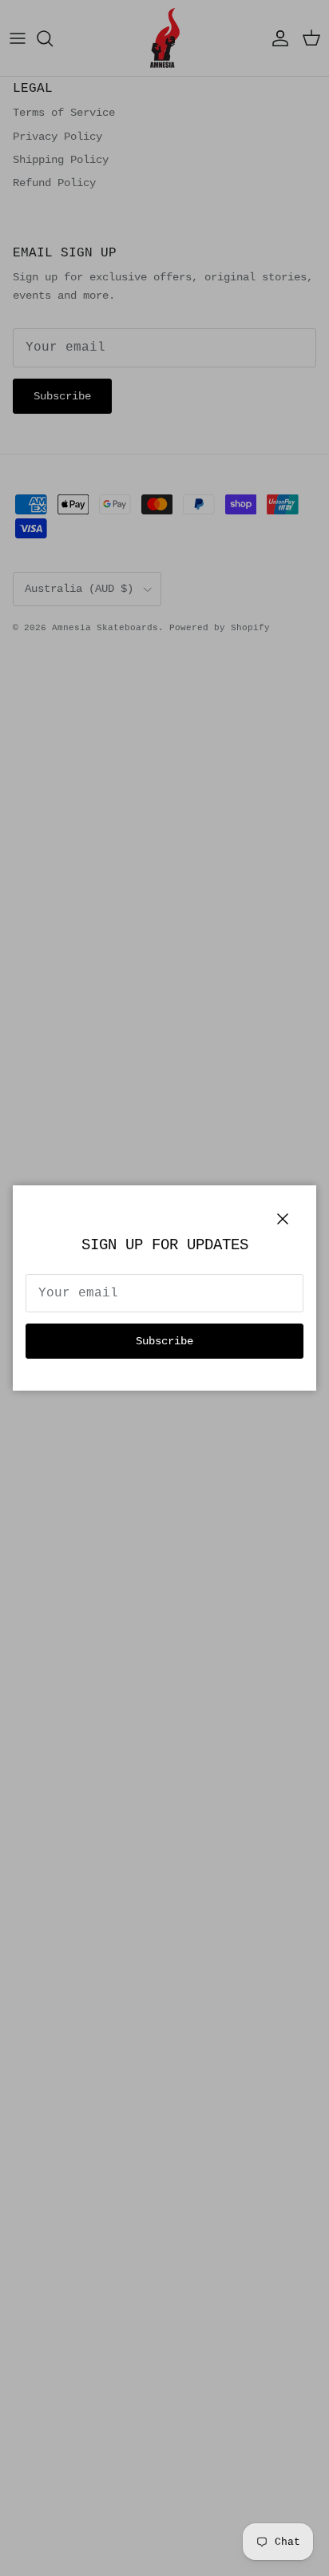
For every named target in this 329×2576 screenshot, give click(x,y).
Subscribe (164, 1341)
